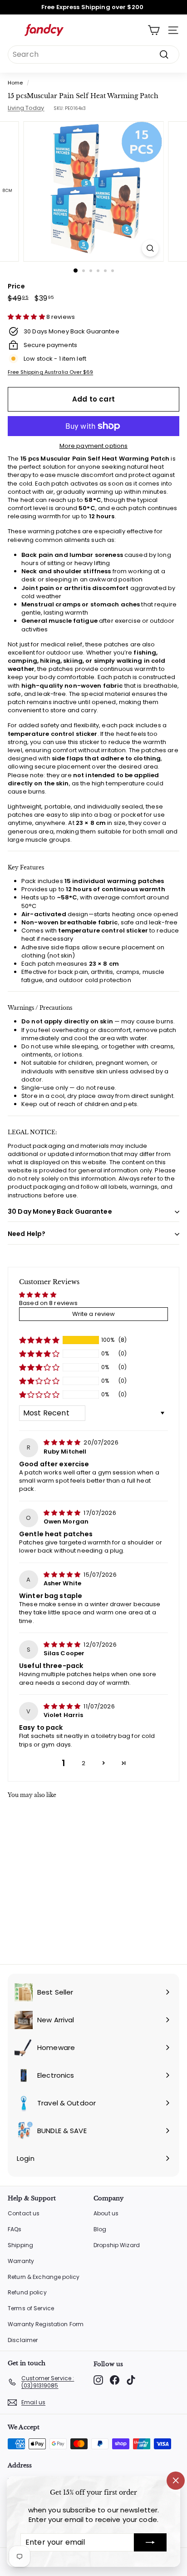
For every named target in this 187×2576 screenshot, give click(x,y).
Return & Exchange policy (44, 2277)
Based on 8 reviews (48, 1303)
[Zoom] (150, 248)
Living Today (26, 108)
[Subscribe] (150, 2542)
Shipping (20, 2245)
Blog (100, 2229)
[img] (63, 1442)
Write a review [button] (94, 1314)
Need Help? (27, 1234)
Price (16, 286)
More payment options (94, 446)
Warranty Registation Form (46, 2324)
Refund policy (27, 2292)
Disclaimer (23, 2340)
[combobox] (93, 55)
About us (106, 2213)
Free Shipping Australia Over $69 (50, 372)
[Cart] (154, 30)
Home (15, 83)
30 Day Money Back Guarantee (60, 1211)
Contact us (24, 2213)
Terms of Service (31, 2308)
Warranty (21, 2261)
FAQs (15, 2229)
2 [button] (84, 1763)
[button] (27, 317)
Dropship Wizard (117, 2245)
